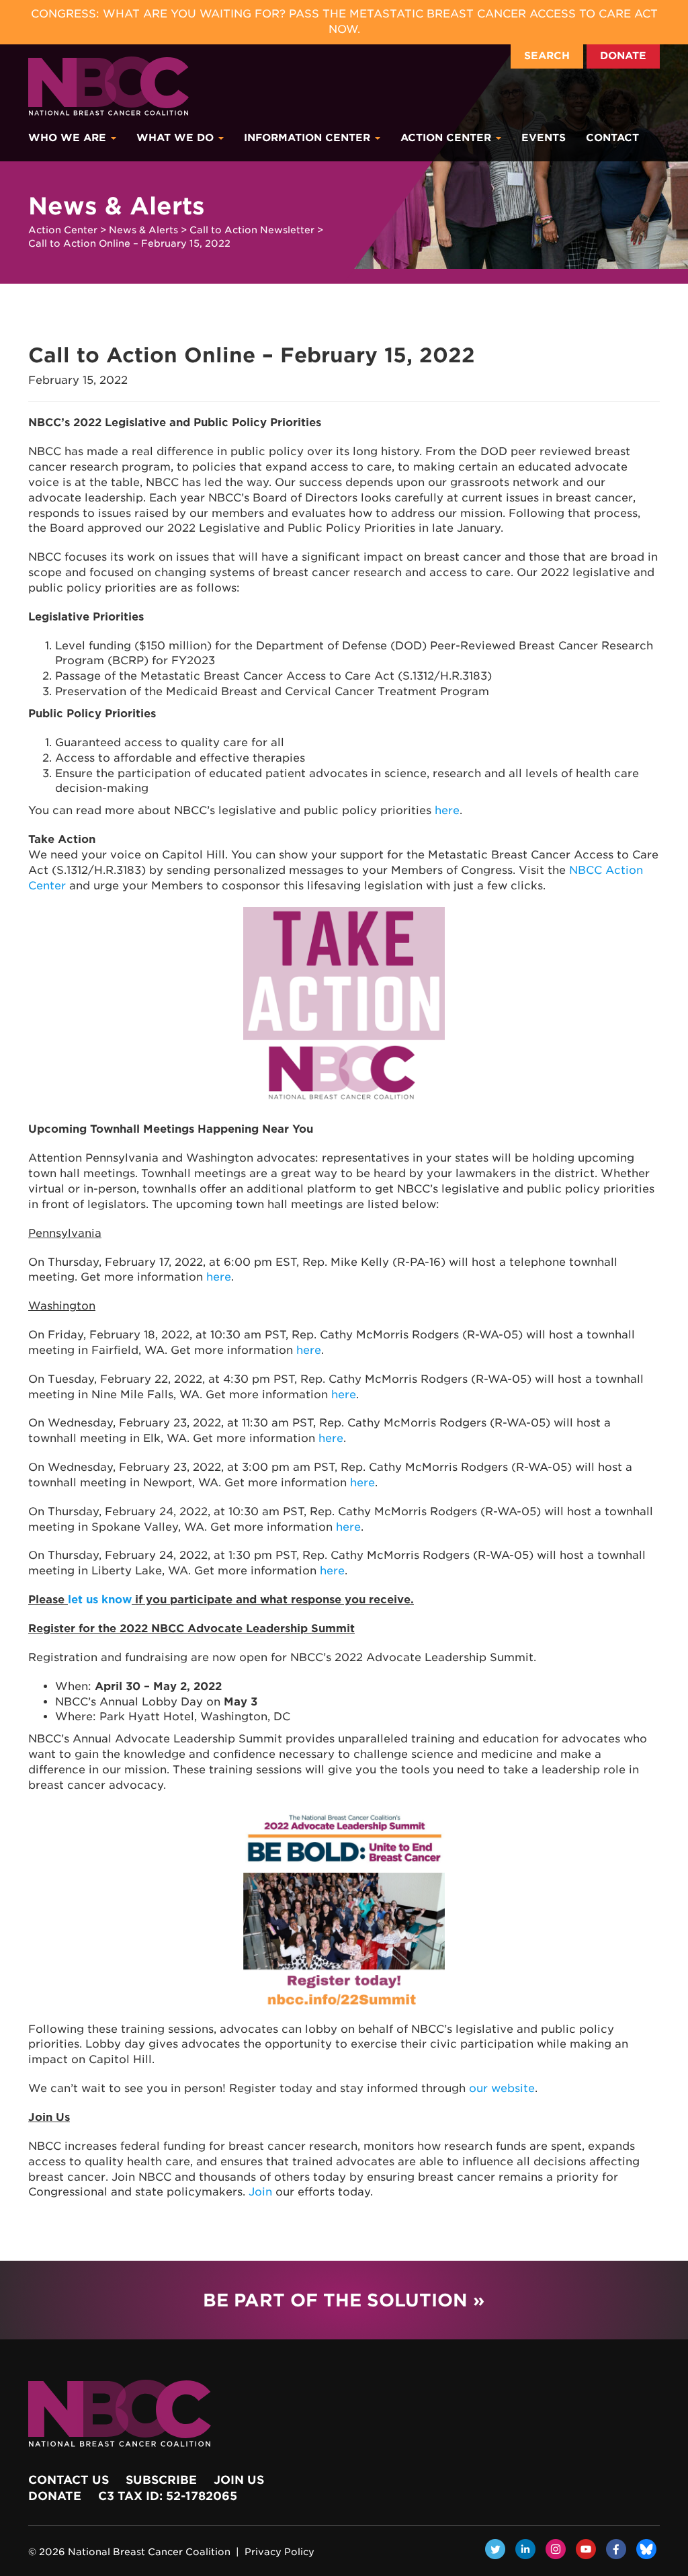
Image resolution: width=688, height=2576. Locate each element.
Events (544, 138)
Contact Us (69, 2480)
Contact (612, 138)
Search (547, 56)
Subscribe (161, 2480)
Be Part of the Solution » (344, 2300)
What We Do (177, 138)
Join (260, 2192)
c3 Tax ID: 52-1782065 (168, 2496)
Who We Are (69, 138)
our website (502, 2088)
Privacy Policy (279, 2552)
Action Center (447, 138)
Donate (623, 56)
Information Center (309, 138)
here (447, 810)
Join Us (239, 2480)
